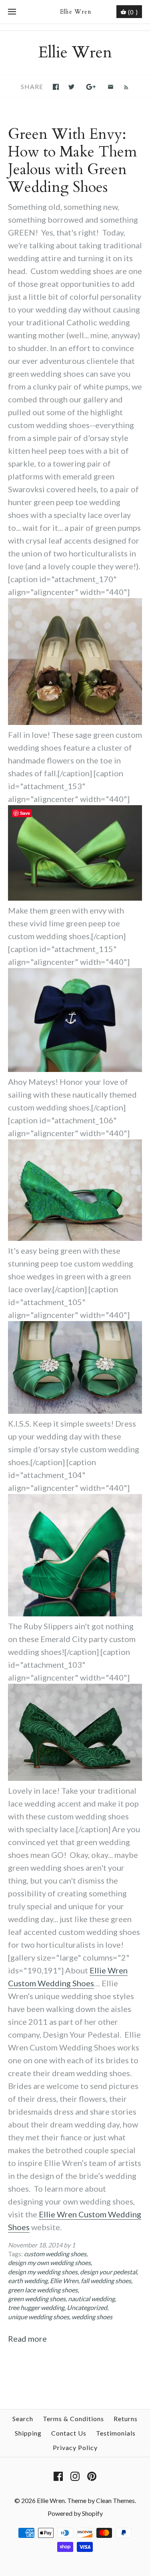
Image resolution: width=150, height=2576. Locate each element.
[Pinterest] (92, 2476)
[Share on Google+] (91, 87)
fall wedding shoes (106, 2281)
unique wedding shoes (39, 2317)
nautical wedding (91, 2299)
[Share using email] (111, 87)
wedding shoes (92, 2317)
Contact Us (69, 2433)
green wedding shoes (37, 2299)
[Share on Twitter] (71, 87)
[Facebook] (58, 2476)
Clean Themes (115, 2500)
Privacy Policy (75, 2447)
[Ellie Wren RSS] (122, 86)
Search (23, 2419)
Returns (126, 2419)
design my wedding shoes (43, 2272)
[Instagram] (75, 2476)
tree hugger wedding (36, 2307)
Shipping (28, 2433)
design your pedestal (108, 2272)
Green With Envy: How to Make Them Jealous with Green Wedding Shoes (72, 161)
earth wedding (28, 2281)
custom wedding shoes (55, 2254)
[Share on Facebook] (56, 87)
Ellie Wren (64, 2281)
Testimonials (116, 2433)
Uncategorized (87, 2307)
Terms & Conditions (73, 2419)
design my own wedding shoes (49, 2262)
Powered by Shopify (75, 2513)
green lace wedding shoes (43, 2290)
